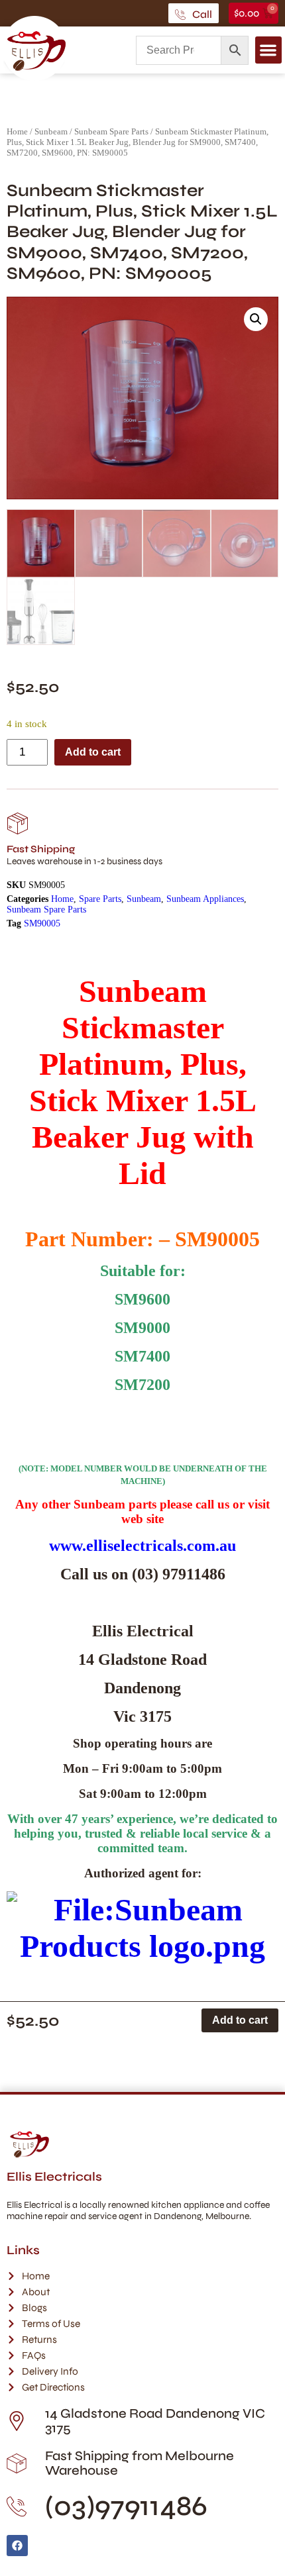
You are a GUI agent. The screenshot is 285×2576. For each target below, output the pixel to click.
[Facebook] (17, 2546)
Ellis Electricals (54, 2177)
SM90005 (42, 923)
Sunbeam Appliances (205, 899)
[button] (269, 50)
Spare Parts (100, 899)
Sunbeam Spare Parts (111, 131)
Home (17, 131)
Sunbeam (51, 131)
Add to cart (93, 752)
